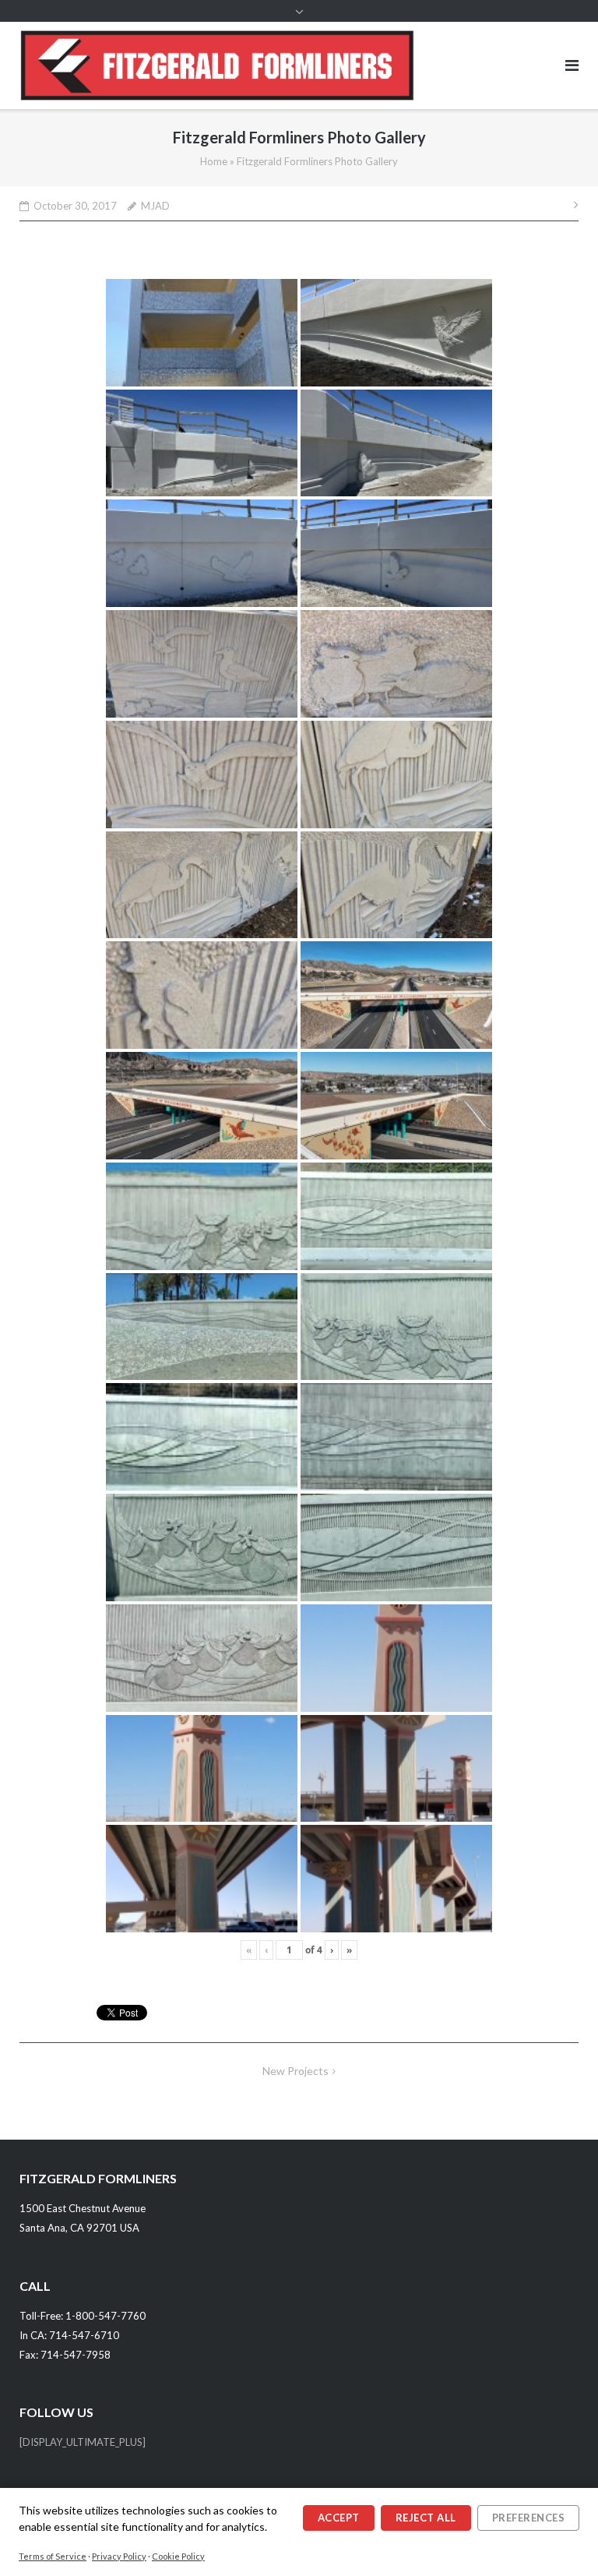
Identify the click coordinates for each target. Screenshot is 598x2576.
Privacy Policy (119, 2556)
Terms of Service (53, 2556)
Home (214, 161)
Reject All (426, 2518)
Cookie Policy (178, 2556)
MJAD (155, 206)
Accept (339, 2518)
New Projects (295, 2071)
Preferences (529, 2518)
